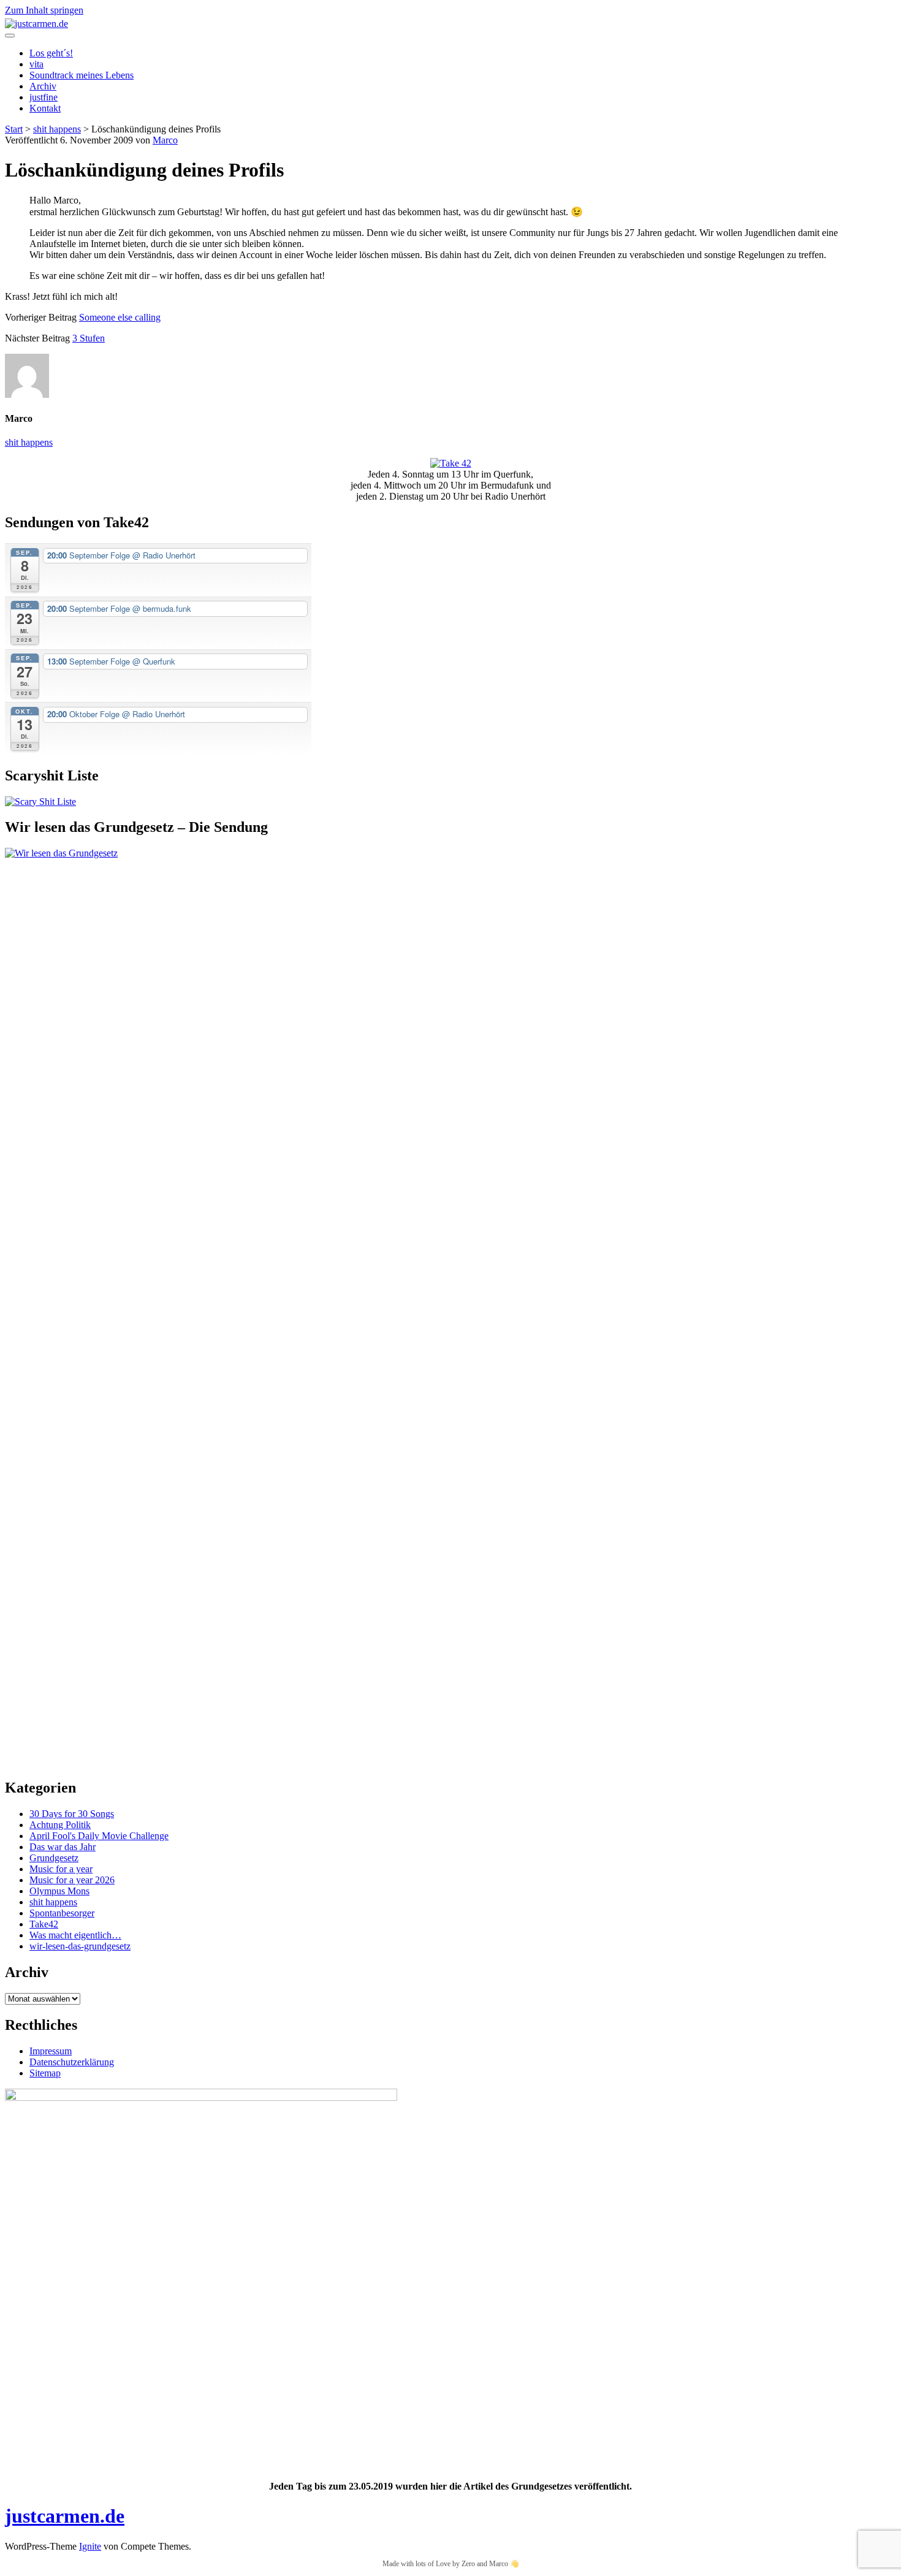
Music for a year (61, 1869)
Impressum (51, 2051)
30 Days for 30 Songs (72, 1814)
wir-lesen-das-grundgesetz (80, 1946)
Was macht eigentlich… (75, 1935)
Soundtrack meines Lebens (82, 75)
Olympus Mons (59, 1891)
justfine (44, 97)
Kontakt (45, 108)
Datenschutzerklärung (72, 2062)
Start (14, 129)
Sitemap (45, 2073)
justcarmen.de (65, 2516)
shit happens (57, 129)
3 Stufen (89, 338)
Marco (165, 140)
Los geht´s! (51, 53)
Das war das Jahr (63, 1847)
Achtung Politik (60, 1825)
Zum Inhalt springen (44, 10)
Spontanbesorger (62, 1913)
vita (36, 64)
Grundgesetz (54, 1858)
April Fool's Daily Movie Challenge (99, 1836)
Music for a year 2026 (72, 1880)
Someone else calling (120, 317)
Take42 (44, 1924)
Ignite (90, 2546)
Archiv (43, 86)
